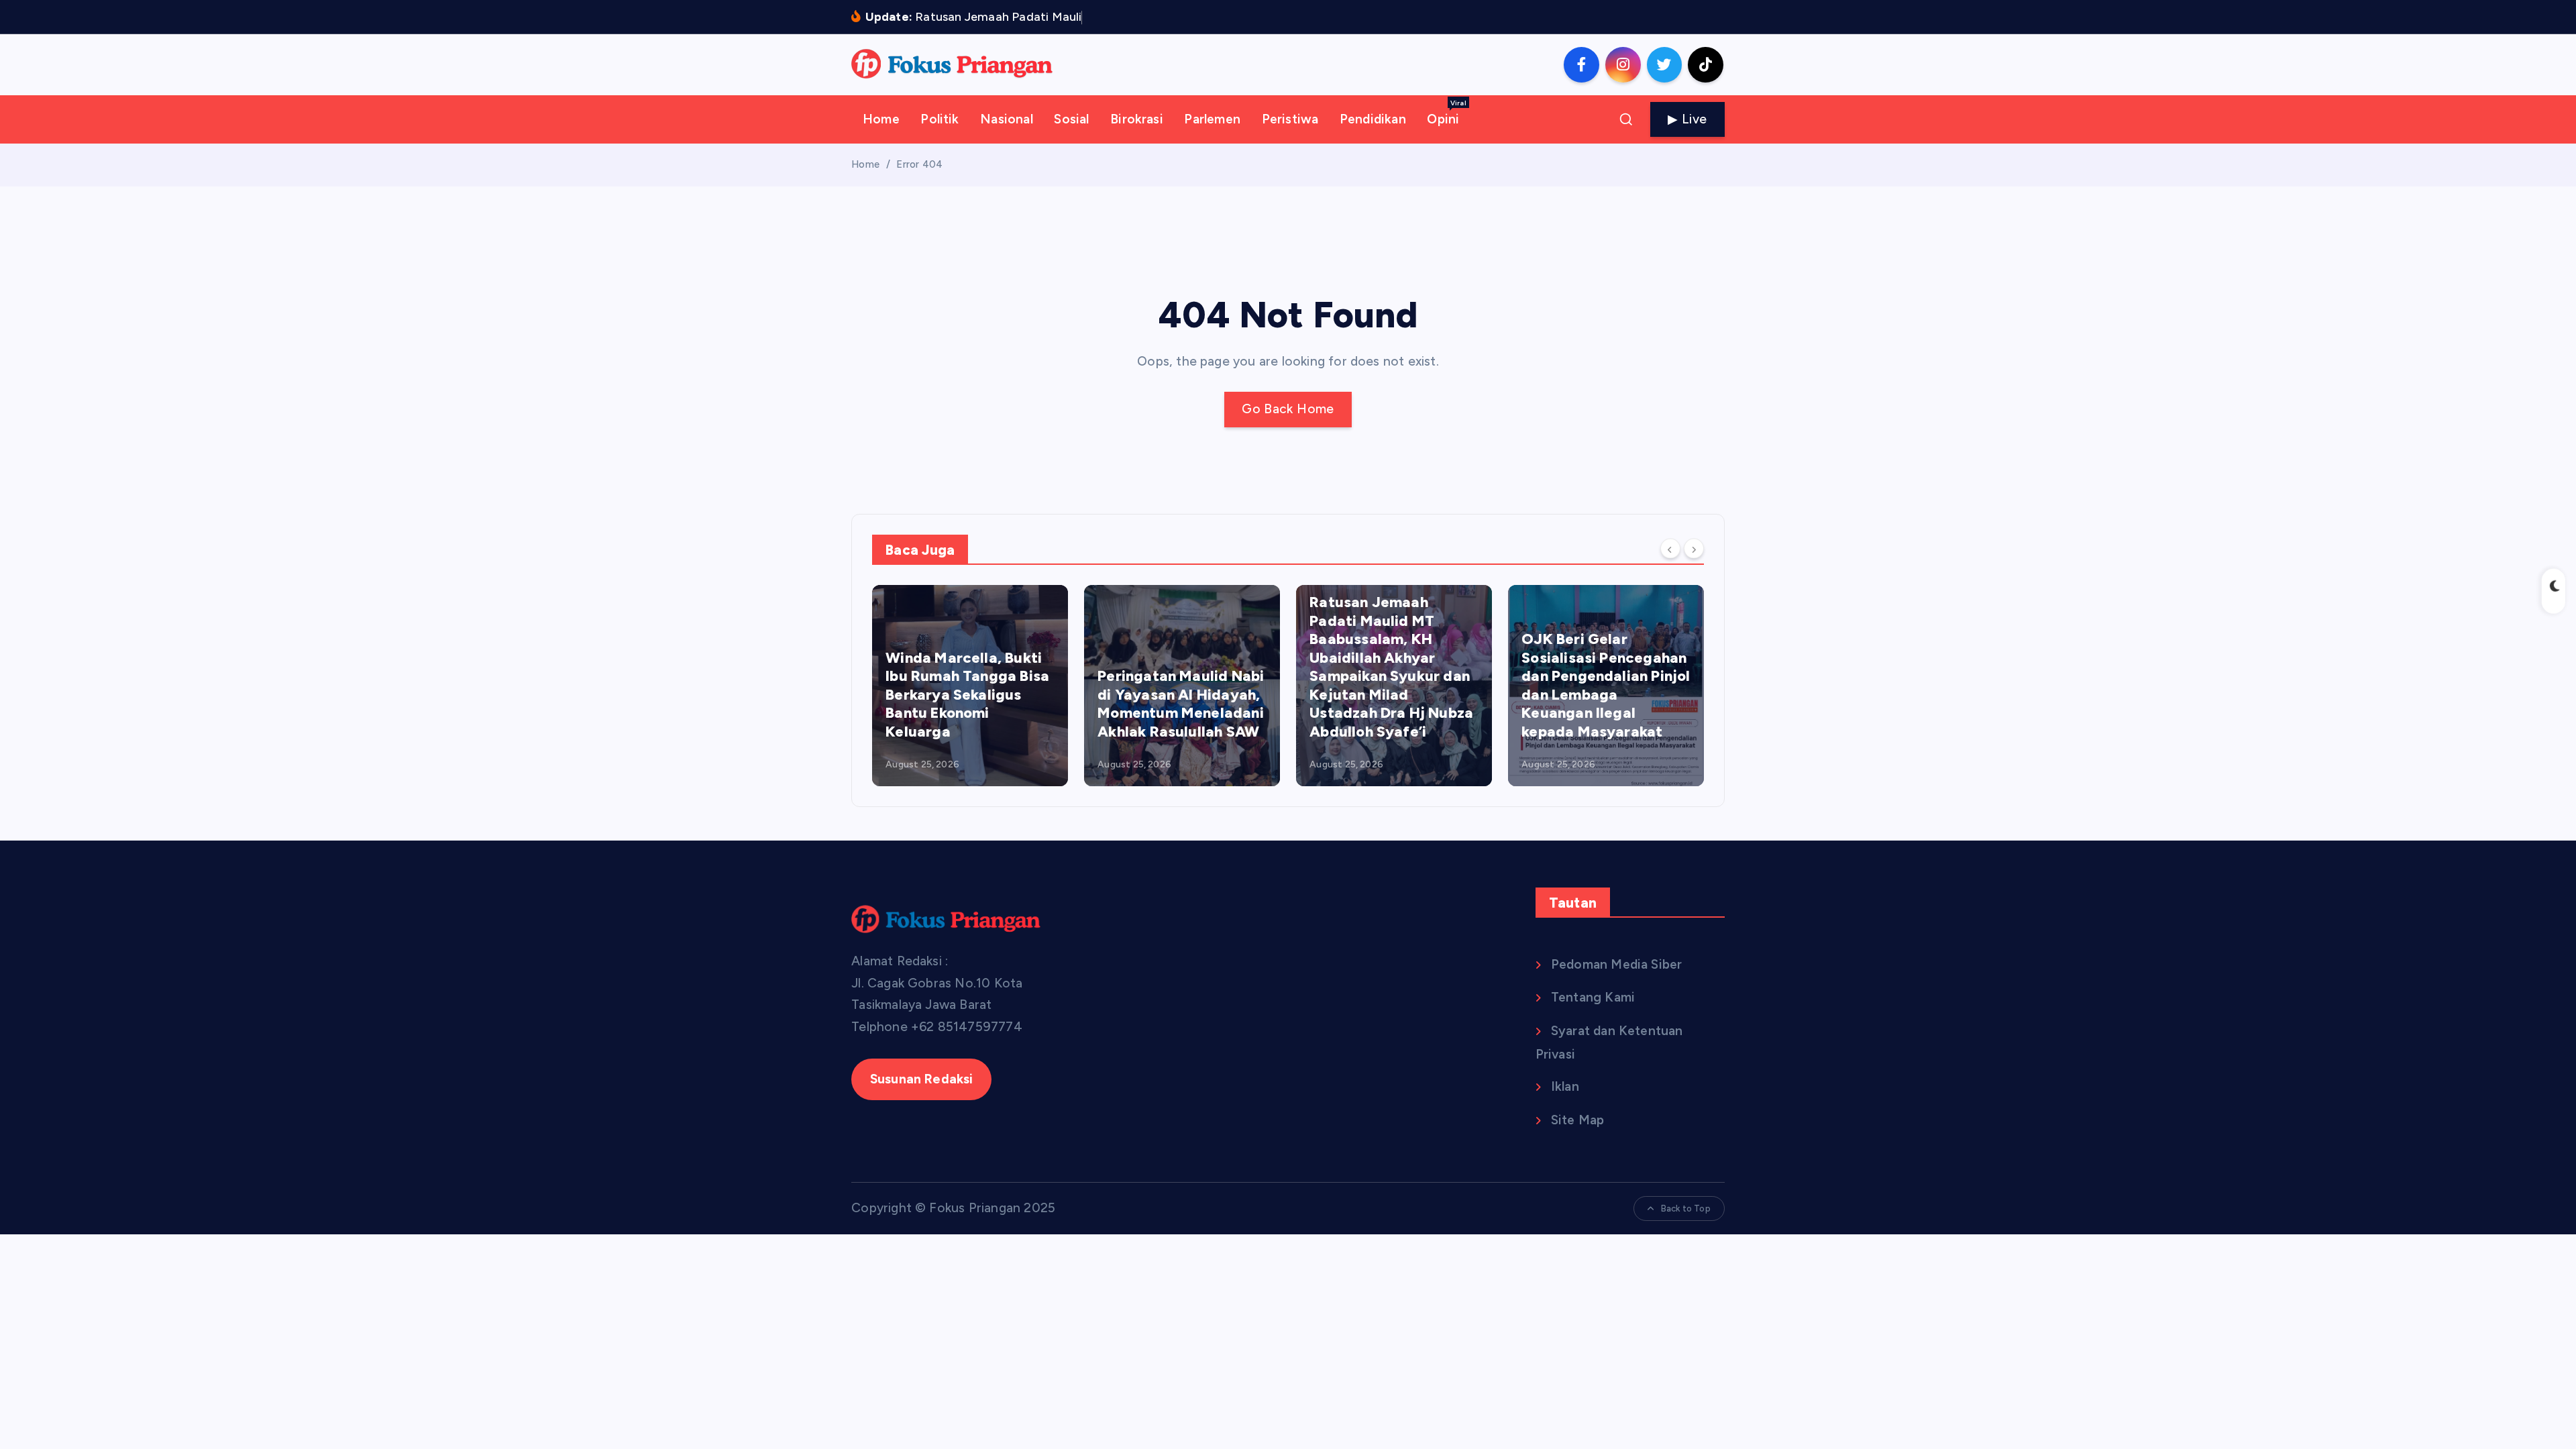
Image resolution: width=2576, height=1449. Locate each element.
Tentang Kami (1593, 997)
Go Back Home (1288, 409)
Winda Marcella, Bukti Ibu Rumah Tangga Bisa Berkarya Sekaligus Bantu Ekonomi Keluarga (967, 695)
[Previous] (1670, 549)
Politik (940, 119)
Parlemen (1212, 119)
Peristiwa (1290, 119)
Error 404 (919, 164)
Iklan (1565, 1086)
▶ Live (1687, 119)
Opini (1446, 113)
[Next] (1694, 549)
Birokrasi (1137, 119)
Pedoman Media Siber (1617, 964)
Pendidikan (1373, 119)
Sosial (1071, 119)
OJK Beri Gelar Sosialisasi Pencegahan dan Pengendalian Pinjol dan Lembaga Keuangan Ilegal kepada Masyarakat (1606, 685)
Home (881, 119)
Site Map (1578, 1120)
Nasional (1007, 119)
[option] (970, 686)
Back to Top (1686, 1209)
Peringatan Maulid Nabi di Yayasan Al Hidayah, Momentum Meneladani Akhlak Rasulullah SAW (1181, 704)
